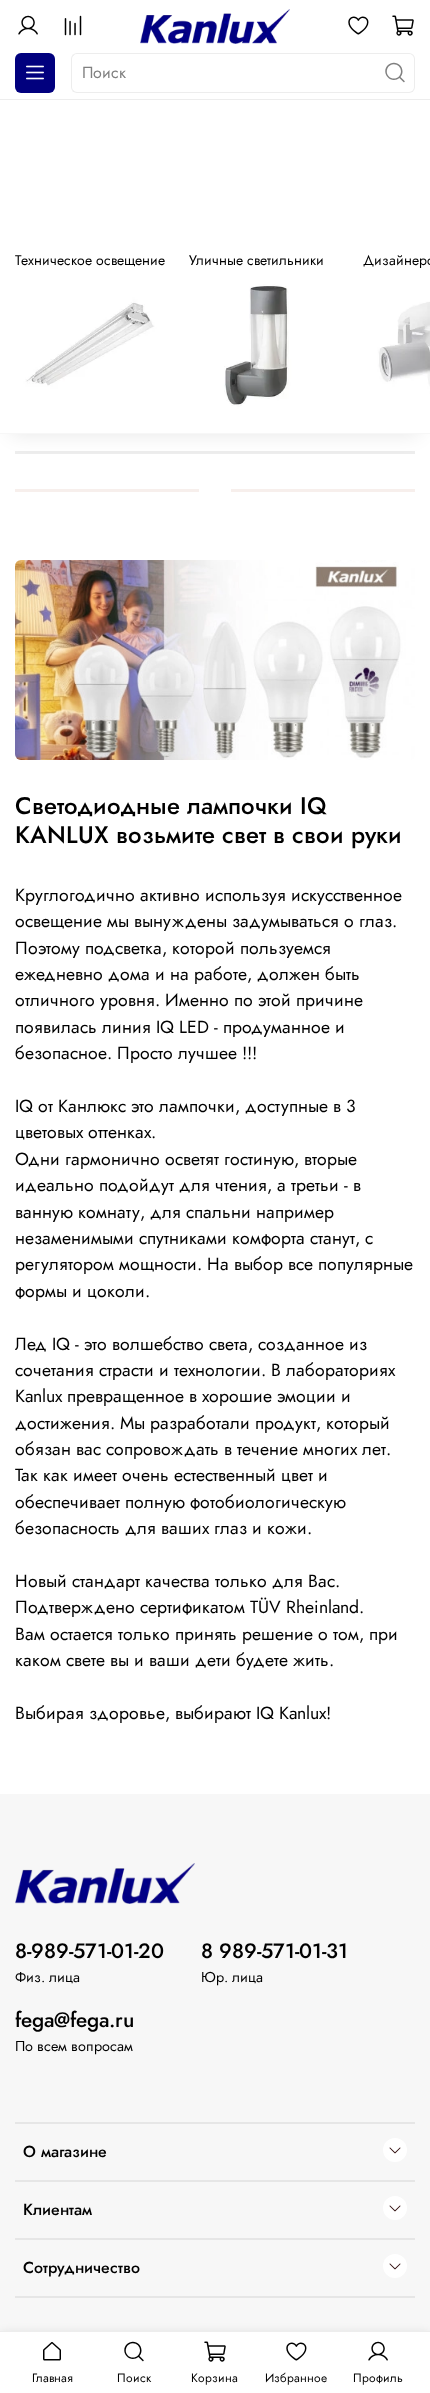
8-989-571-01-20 (89, 1951)
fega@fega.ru (74, 2020)
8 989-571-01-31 (274, 1951)
